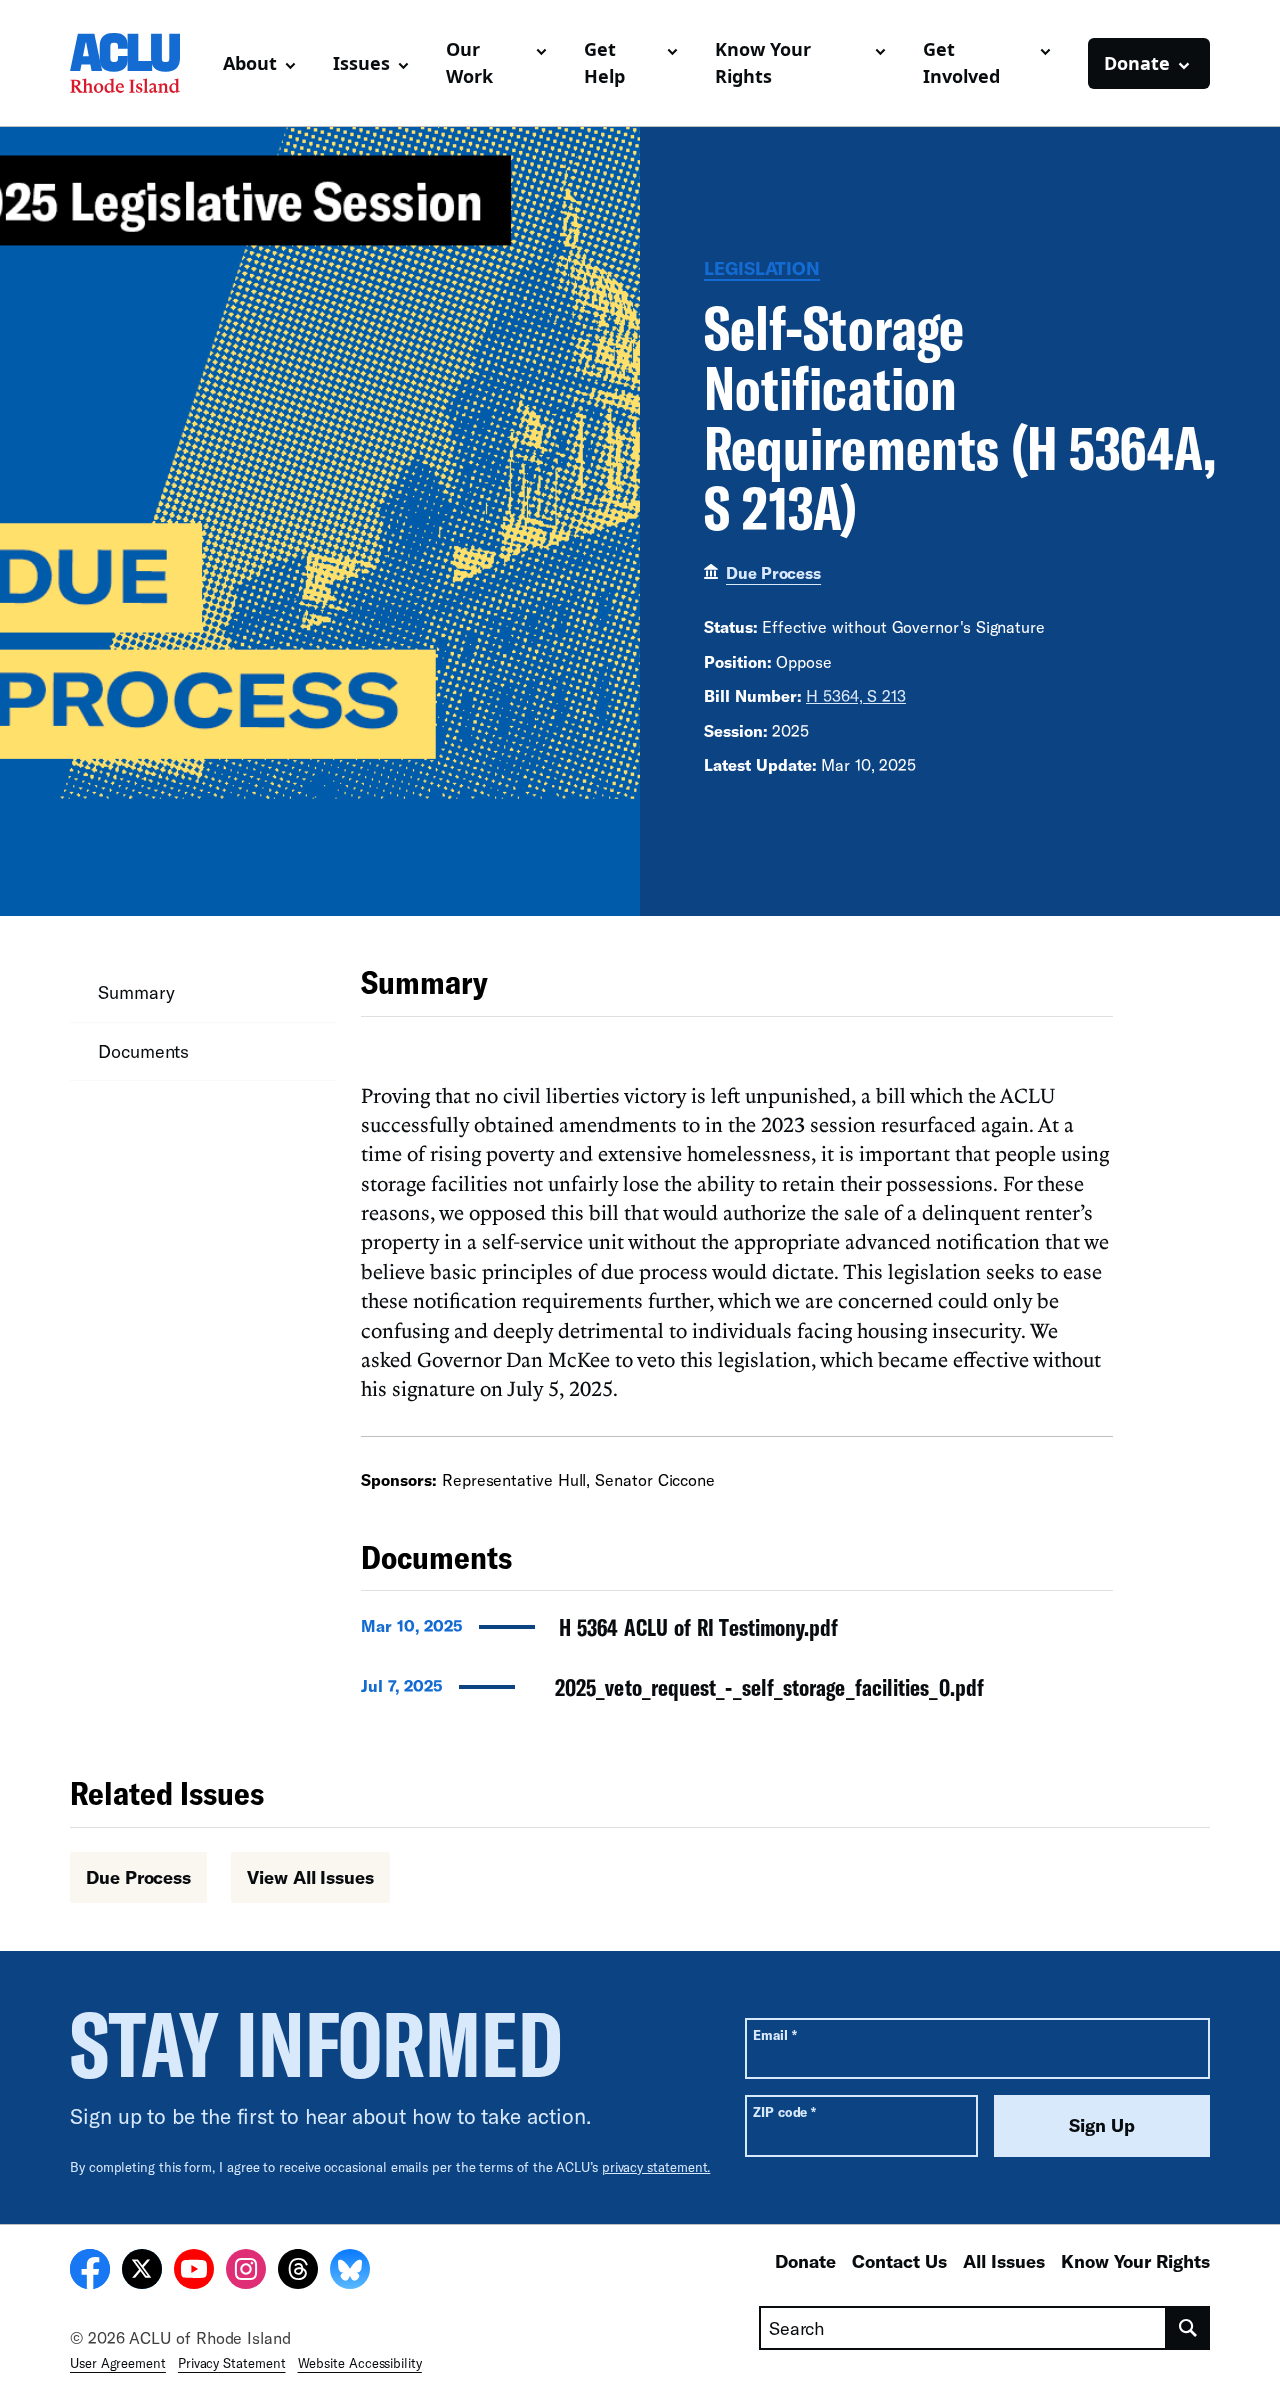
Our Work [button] (469, 62)
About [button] (250, 63)
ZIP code (784, 2111)
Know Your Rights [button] (763, 62)
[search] (1188, 2328)
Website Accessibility (360, 2363)
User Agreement (118, 2363)
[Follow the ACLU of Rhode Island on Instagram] (246, 2272)
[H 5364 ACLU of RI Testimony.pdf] (737, 1633)
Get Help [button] (604, 62)
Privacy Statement (232, 2363)
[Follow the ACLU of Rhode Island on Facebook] (90, 2272)
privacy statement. (656, 2167)
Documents (143, 1051)
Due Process (773, 572)
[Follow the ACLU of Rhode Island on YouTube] (194, 2272)
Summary (136, 992)
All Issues (1004, 2261)
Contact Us (899, 2261)
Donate (805, 2261)
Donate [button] (1137, 63)
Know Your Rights (1135, 2261)
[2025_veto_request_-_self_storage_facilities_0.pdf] (737, 1693)
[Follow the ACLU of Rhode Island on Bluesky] (350, 2272)
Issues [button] (361, 63)
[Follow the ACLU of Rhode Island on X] (142, 2272)
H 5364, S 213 (856, 695)
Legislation (762, 268)
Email (774, 2034)
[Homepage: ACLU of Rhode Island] (138, 63)
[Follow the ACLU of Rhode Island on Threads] (298, 2272)
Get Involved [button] (961, 62)
